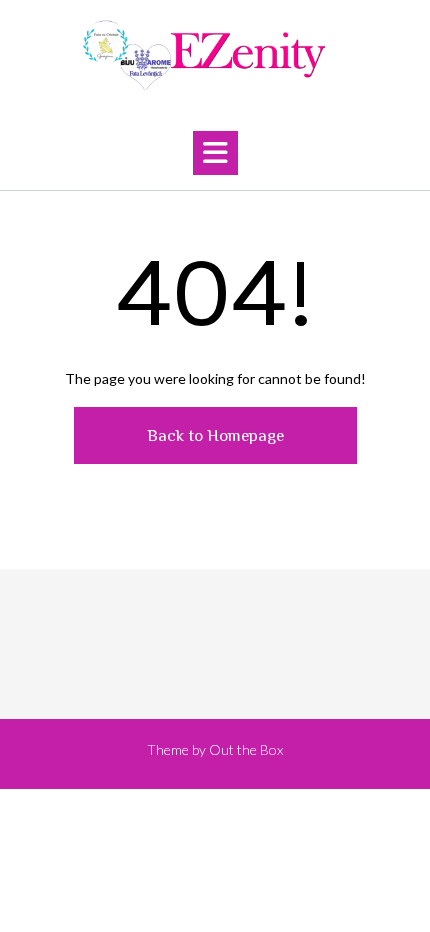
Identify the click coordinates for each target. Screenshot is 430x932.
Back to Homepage (215, 435)
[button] (215, 153)
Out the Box (246, 749)
